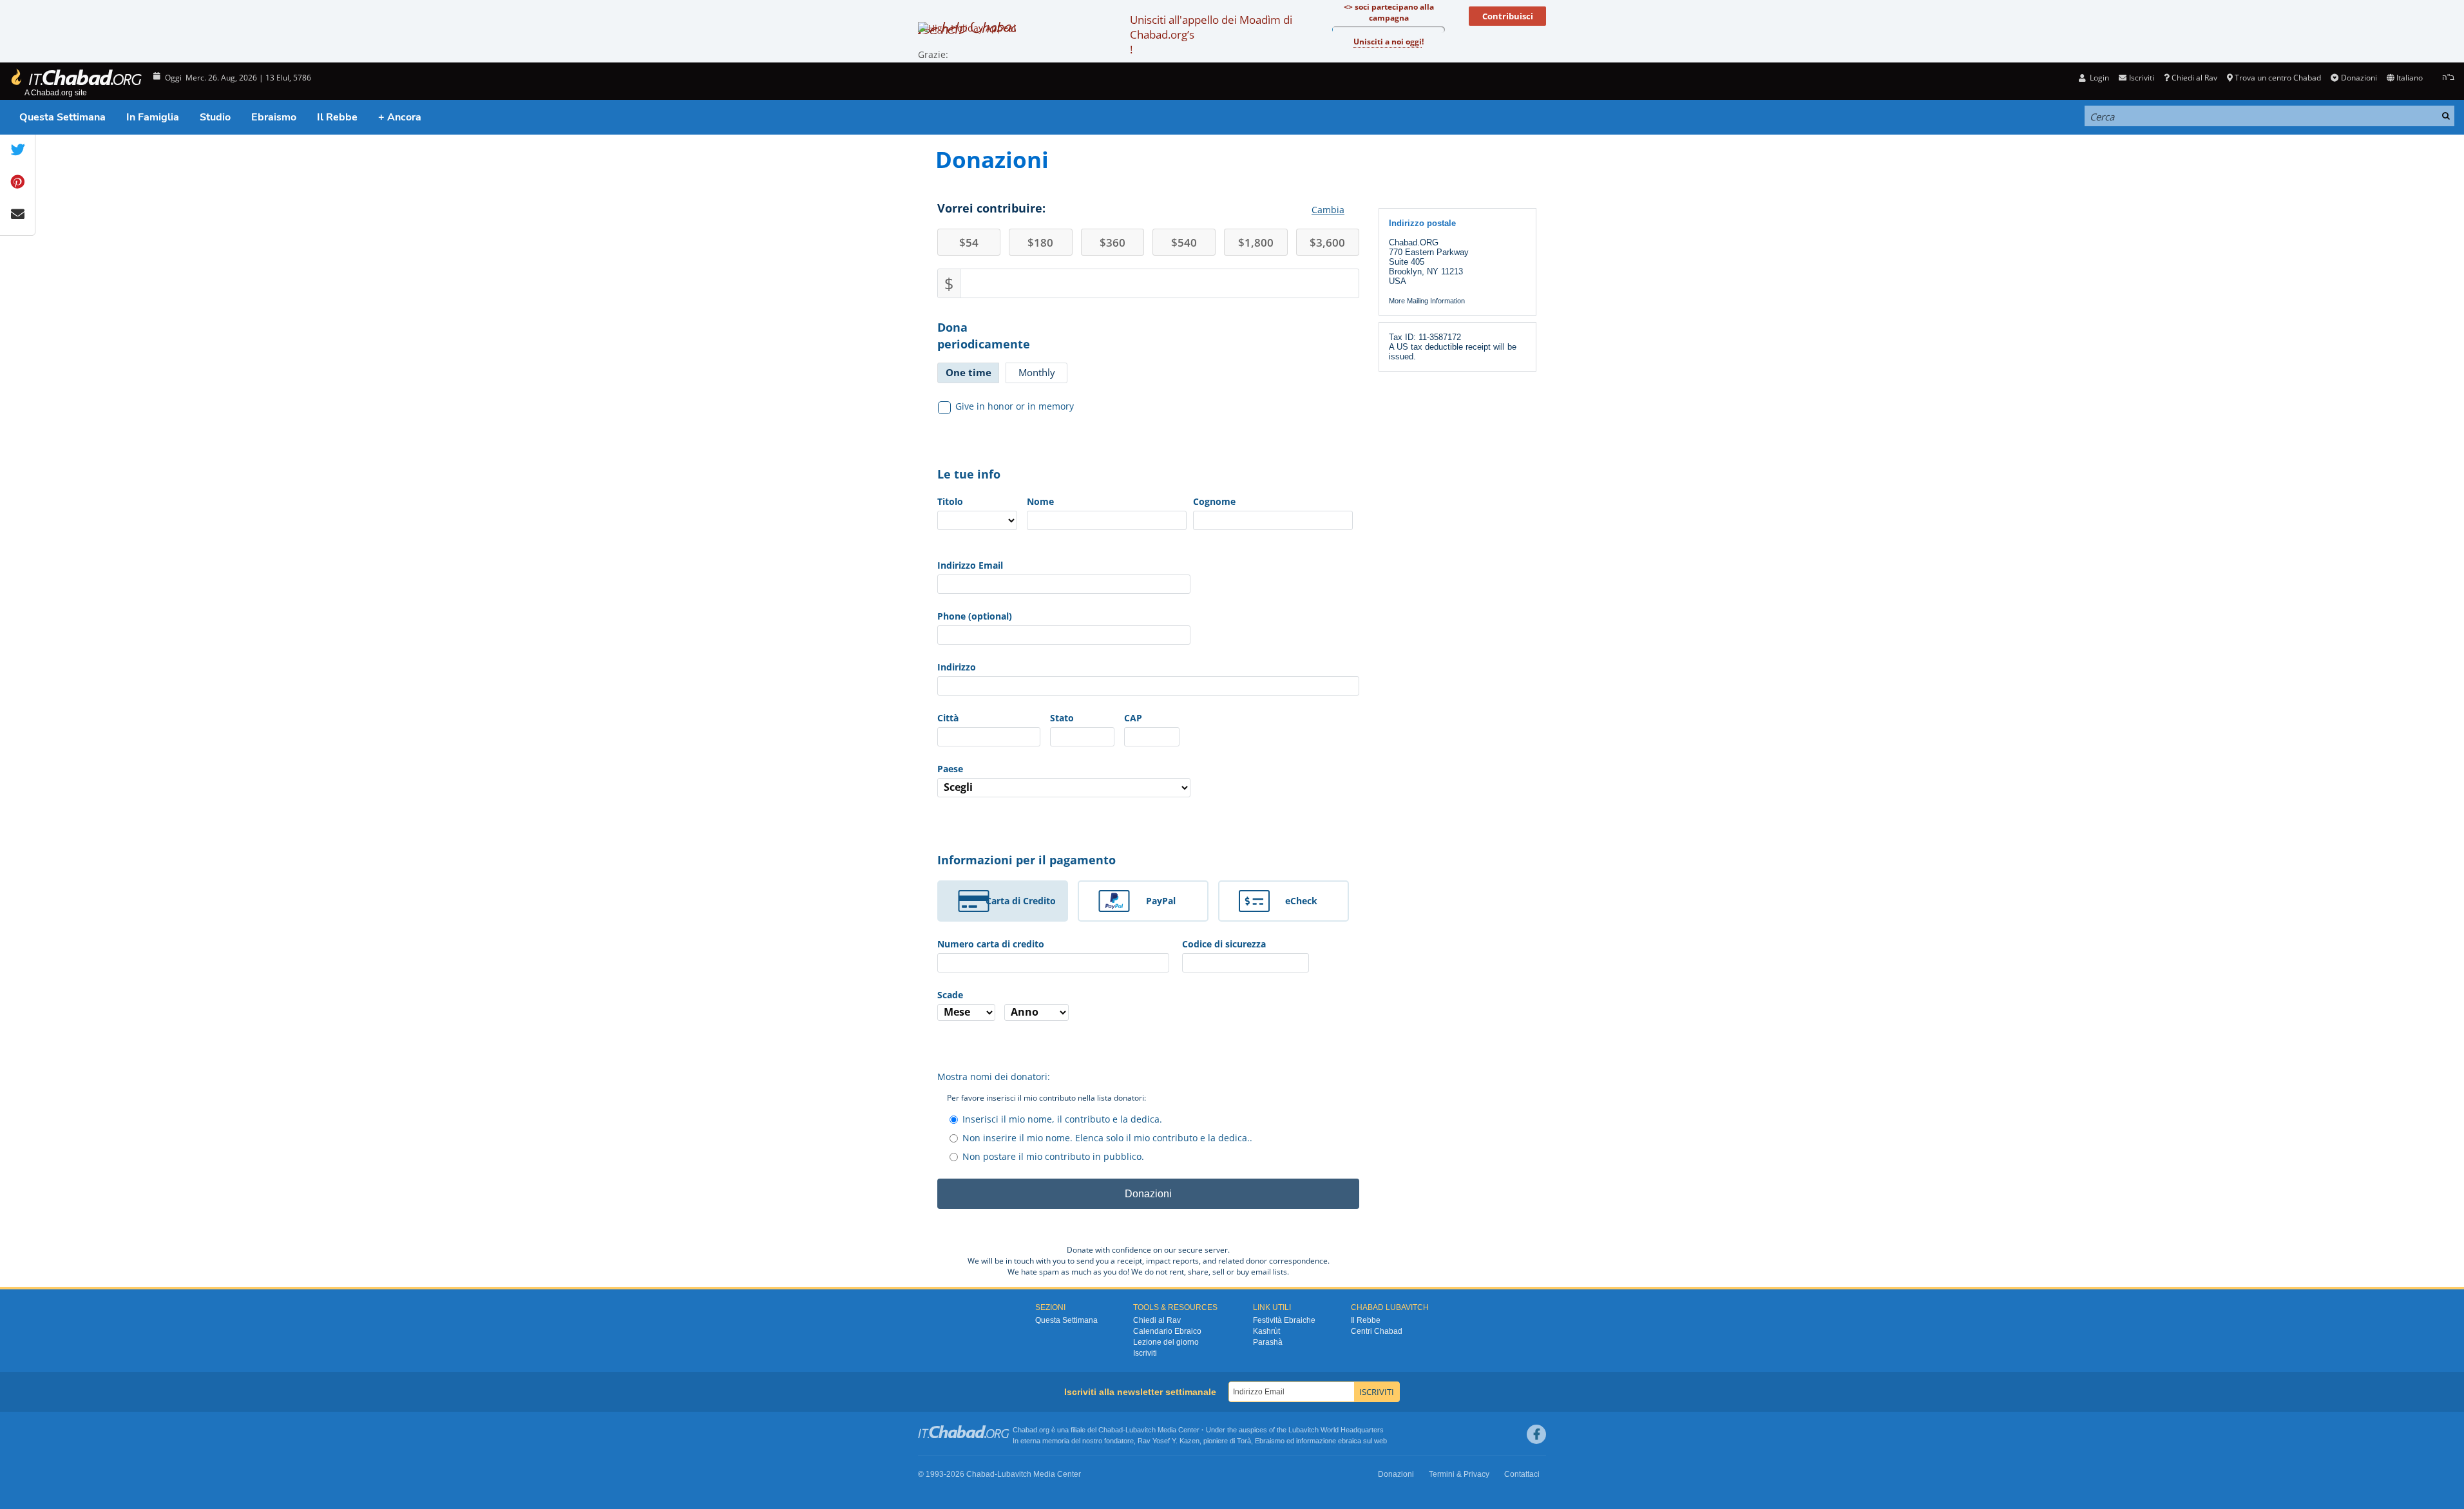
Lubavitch (1141, 1430)
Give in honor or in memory (1015, 406)
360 (1113, 242)
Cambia (1328, 210)
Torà (1244, 1441)
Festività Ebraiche (1284, 1320)
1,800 (1256, 242)
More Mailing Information (1427, 301)
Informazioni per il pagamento (1027, 860)
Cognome (1214, 501)
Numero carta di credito (991, 944)
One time (969, 372)
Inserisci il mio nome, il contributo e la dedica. (1062, 1119)
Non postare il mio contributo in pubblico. (1053, 1156)
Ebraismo (274, 117)
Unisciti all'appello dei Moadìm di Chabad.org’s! (1211, 34)
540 (1184, 242)
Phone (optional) (975, 616)
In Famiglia (153, 117)
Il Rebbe (337, 117)
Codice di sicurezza (1224, 944)
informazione (1316, 1441)
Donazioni (2359, 78)
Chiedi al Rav (2194, 78)
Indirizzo (957, 667)
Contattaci (1522, 1474)
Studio (215, 117)
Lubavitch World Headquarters (1336, 1430)
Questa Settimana (62, 117)
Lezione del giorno (1166, 1342)
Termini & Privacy (1459, 1474)
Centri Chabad (1377, 1331)
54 (969, 242)
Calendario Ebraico (1167, 1331)
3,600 (1327, 242)
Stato (1062, 718)
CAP (1133, 718)
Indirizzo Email (970, 565)
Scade (950, 995)
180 (1040, 242)
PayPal (1161, 901)
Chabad (1111, 1430)
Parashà (1268, 1342)
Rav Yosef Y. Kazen (1169, 1441)
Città (948, 718)
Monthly (1037, 372)
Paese (950, 769)
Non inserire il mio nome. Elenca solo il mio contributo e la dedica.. (1107, 1138)
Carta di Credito (1021, 901)
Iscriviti (1145, 1353)
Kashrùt (1266, 1331)
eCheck (1301, 901)
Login (2098, 78)
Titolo (950, 501)
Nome (1040, 501)
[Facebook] (1536, 1434)
